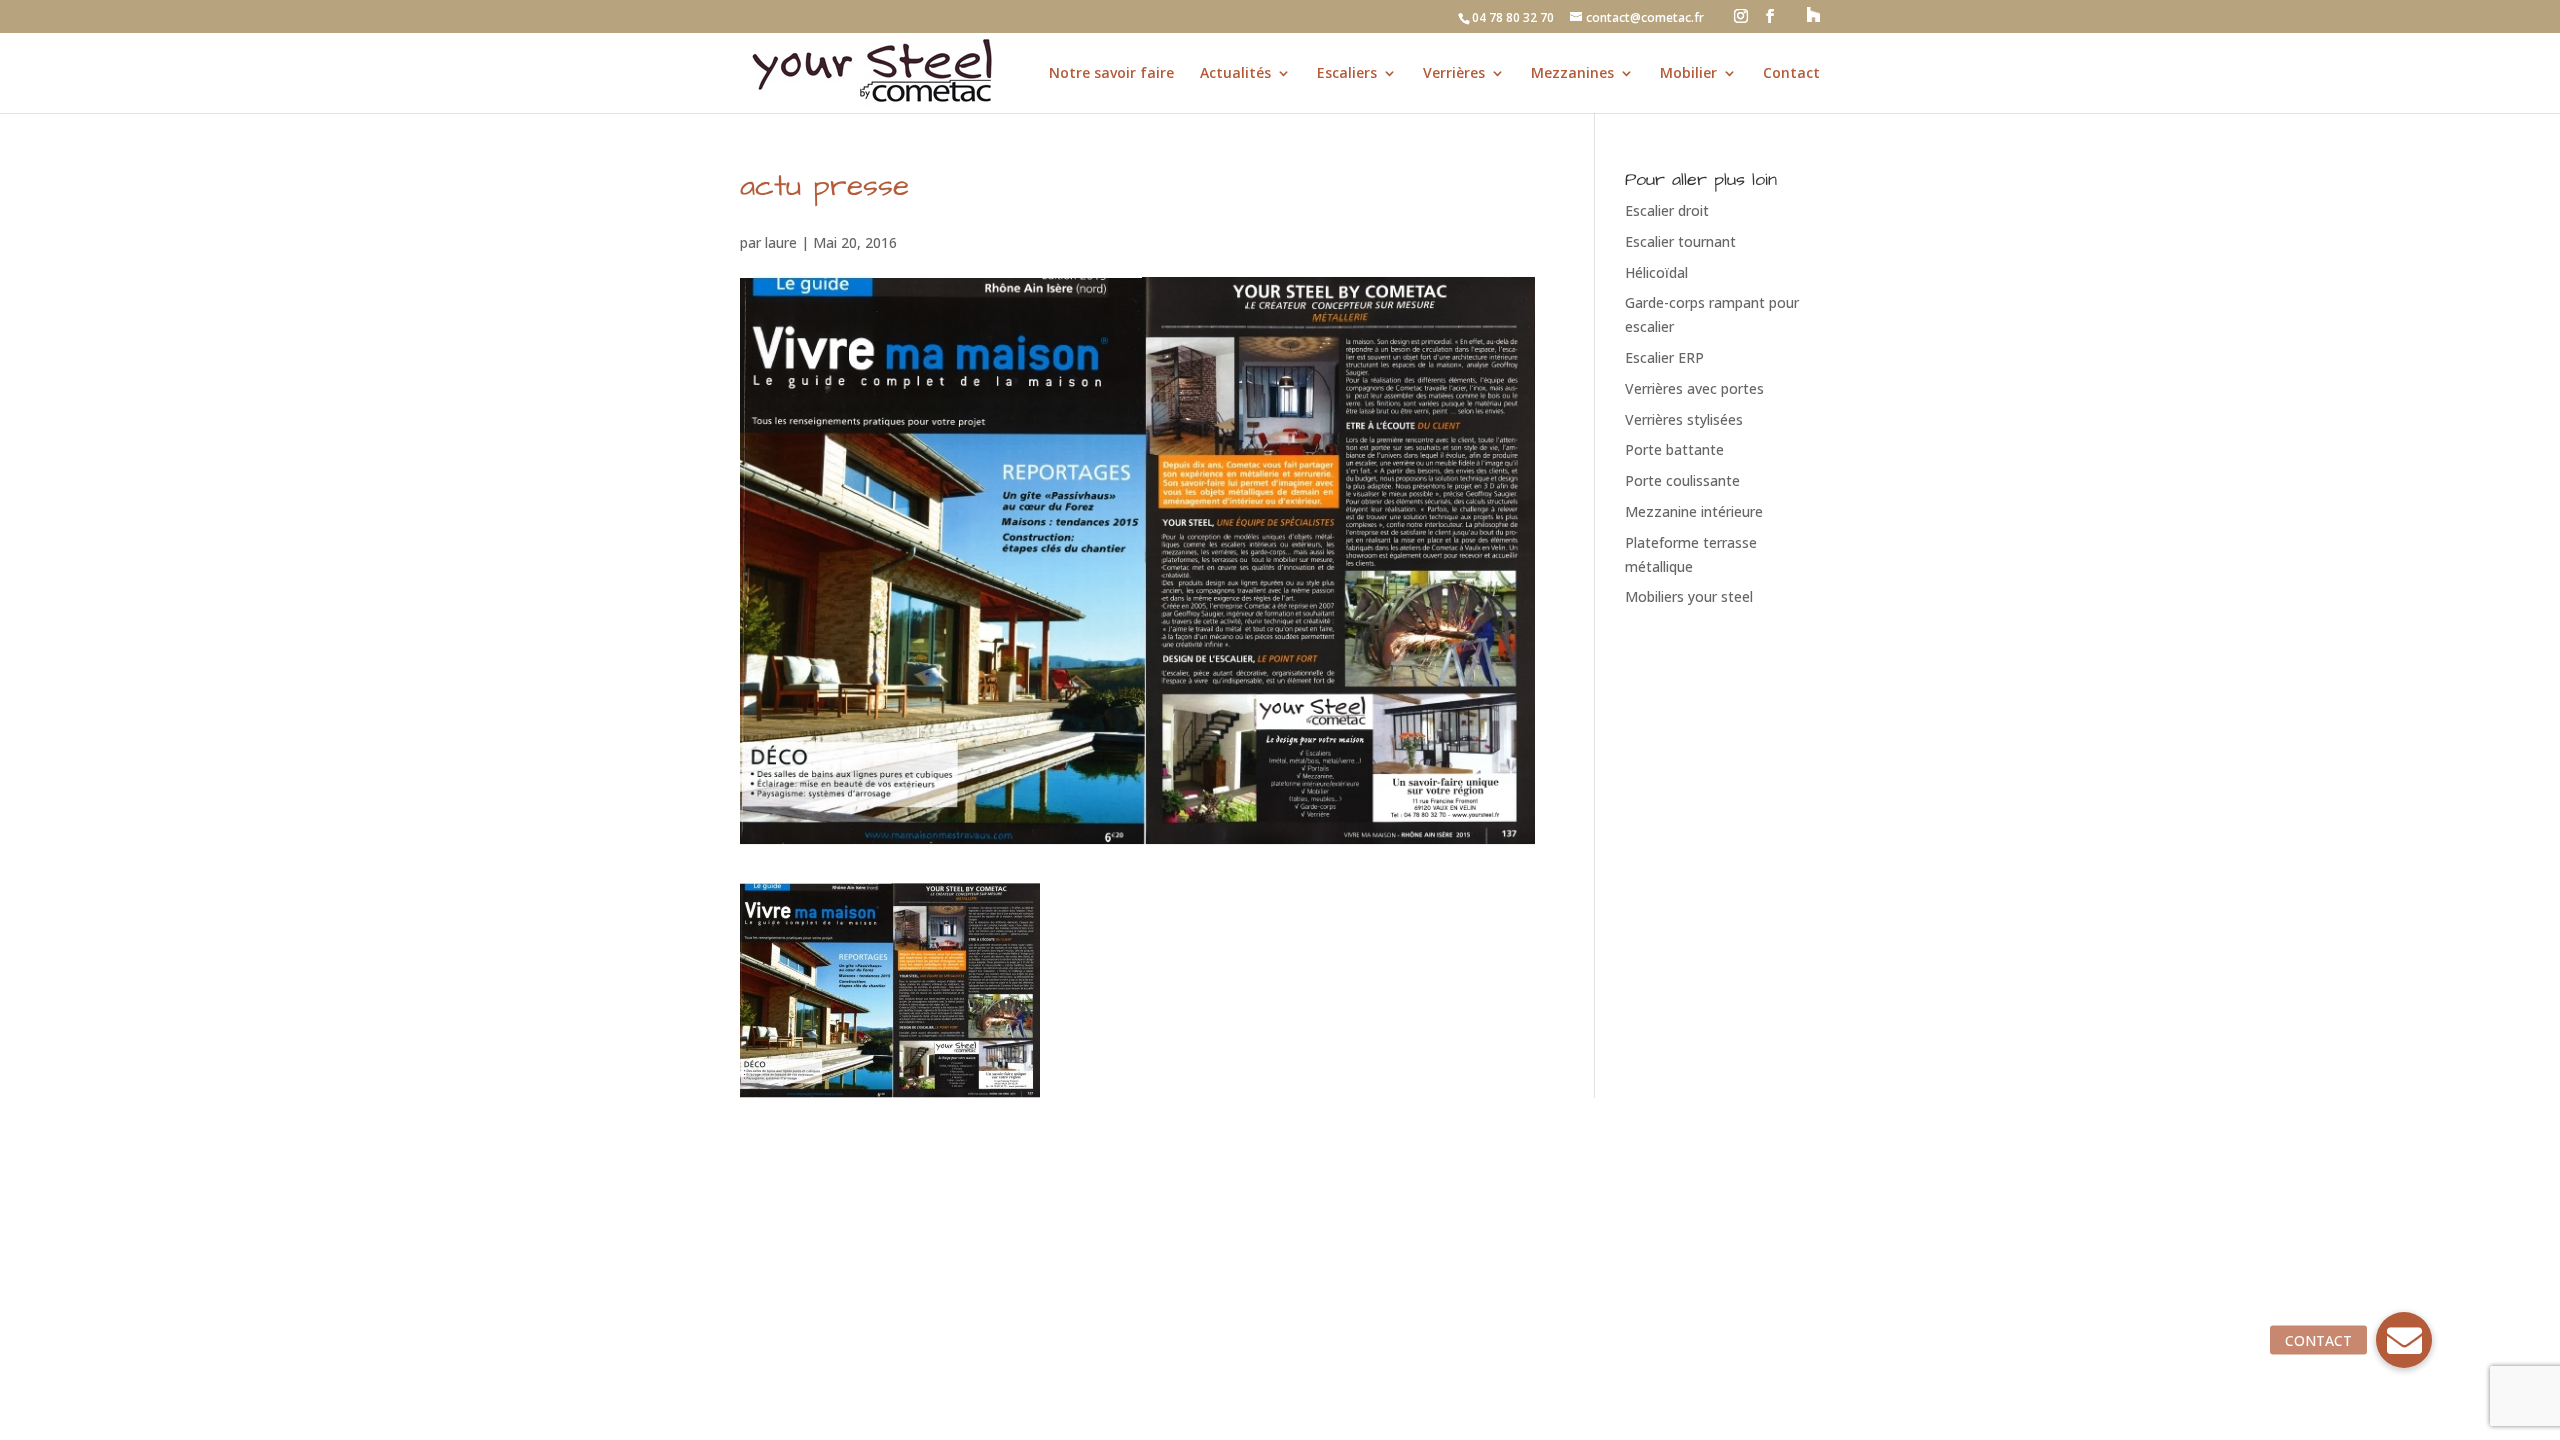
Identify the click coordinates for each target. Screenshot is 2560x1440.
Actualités (1235, 74)
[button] (2404, 1340)
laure (781, 242)
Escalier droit (1667, 210)
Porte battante (1674, 449)
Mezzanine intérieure (1694, 511)
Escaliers (1347, 74)
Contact (1791, 74)
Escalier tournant (1680, 241)
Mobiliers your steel (1689, 596)
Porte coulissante (1682, 480)
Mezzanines (1572, 74)
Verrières (1454, 74)
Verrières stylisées (1684, 419)
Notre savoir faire (1111, 74)
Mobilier (1688, 74)
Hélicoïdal (1656, 272)
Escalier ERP (1664, 357)
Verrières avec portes (1694, 388)
